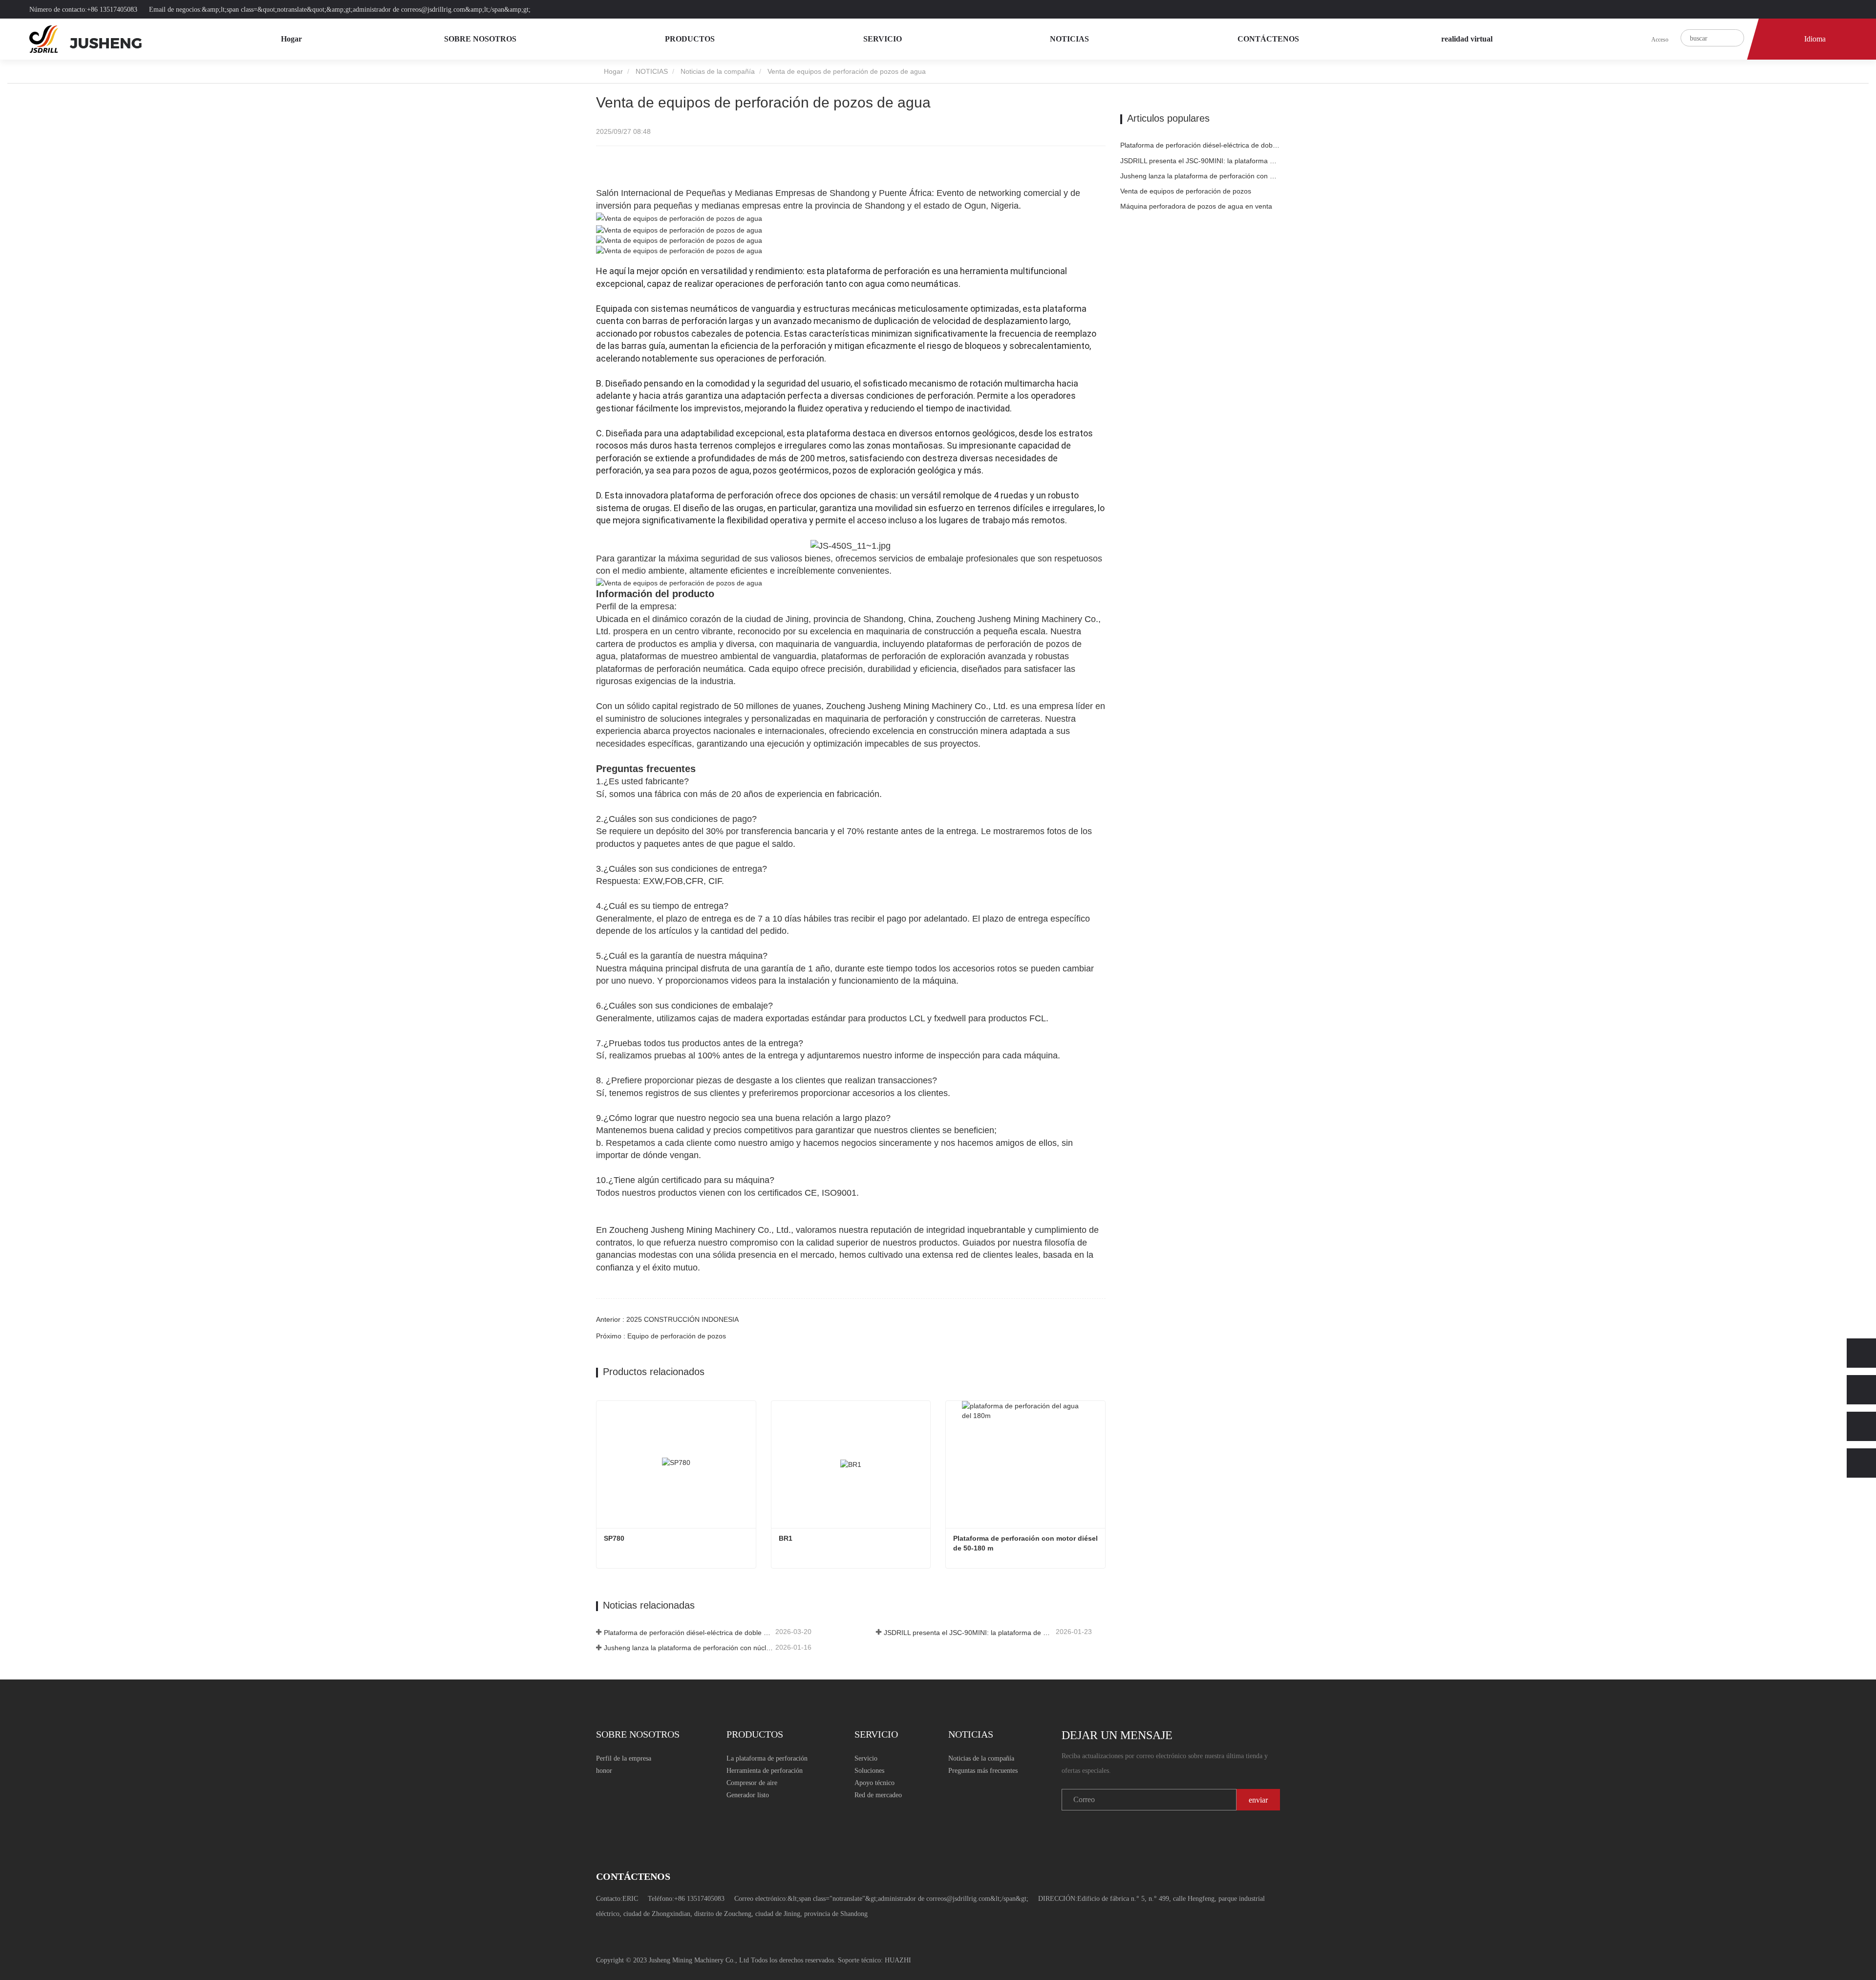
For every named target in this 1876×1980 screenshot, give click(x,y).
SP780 (614, 1538)
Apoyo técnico (874, 1783)
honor (604, 1771)
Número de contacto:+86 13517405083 (84, 10)
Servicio (866, 1758)
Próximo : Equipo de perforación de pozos (661, 1336)
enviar (1258, 1800)
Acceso (1660, 40)
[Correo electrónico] (1861, 1426)
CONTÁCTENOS (1268, 39)
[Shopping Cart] (1641, 39)
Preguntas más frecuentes (983, 1771)
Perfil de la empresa (624, 1758)
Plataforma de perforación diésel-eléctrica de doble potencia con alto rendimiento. (689, 1633)
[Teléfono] (1861, 1390)
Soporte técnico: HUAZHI (874, 1960)
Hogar (291, 39)
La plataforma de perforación (767, 1758)
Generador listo (748, 1795)
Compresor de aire (752, 1783)
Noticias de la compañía (718, 71)
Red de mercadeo (878, 1795)
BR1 (786, 1538)
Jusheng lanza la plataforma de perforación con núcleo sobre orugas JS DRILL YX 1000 (689, 1648)
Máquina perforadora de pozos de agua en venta (1196, 206)
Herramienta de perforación (765, 1771)
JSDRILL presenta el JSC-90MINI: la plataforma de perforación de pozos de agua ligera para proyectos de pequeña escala (969, 1633)
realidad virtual (1467, 39)
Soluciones (869, 1771)
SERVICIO (884, 39)
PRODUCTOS (691, 39)
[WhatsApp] (1861, 1353)
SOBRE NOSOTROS (481, 39)
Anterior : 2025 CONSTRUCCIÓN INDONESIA (667, 1319)
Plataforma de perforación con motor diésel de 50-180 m (1026, 1543)
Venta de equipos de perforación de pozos (1186, 191)
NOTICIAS (1070, 39)
